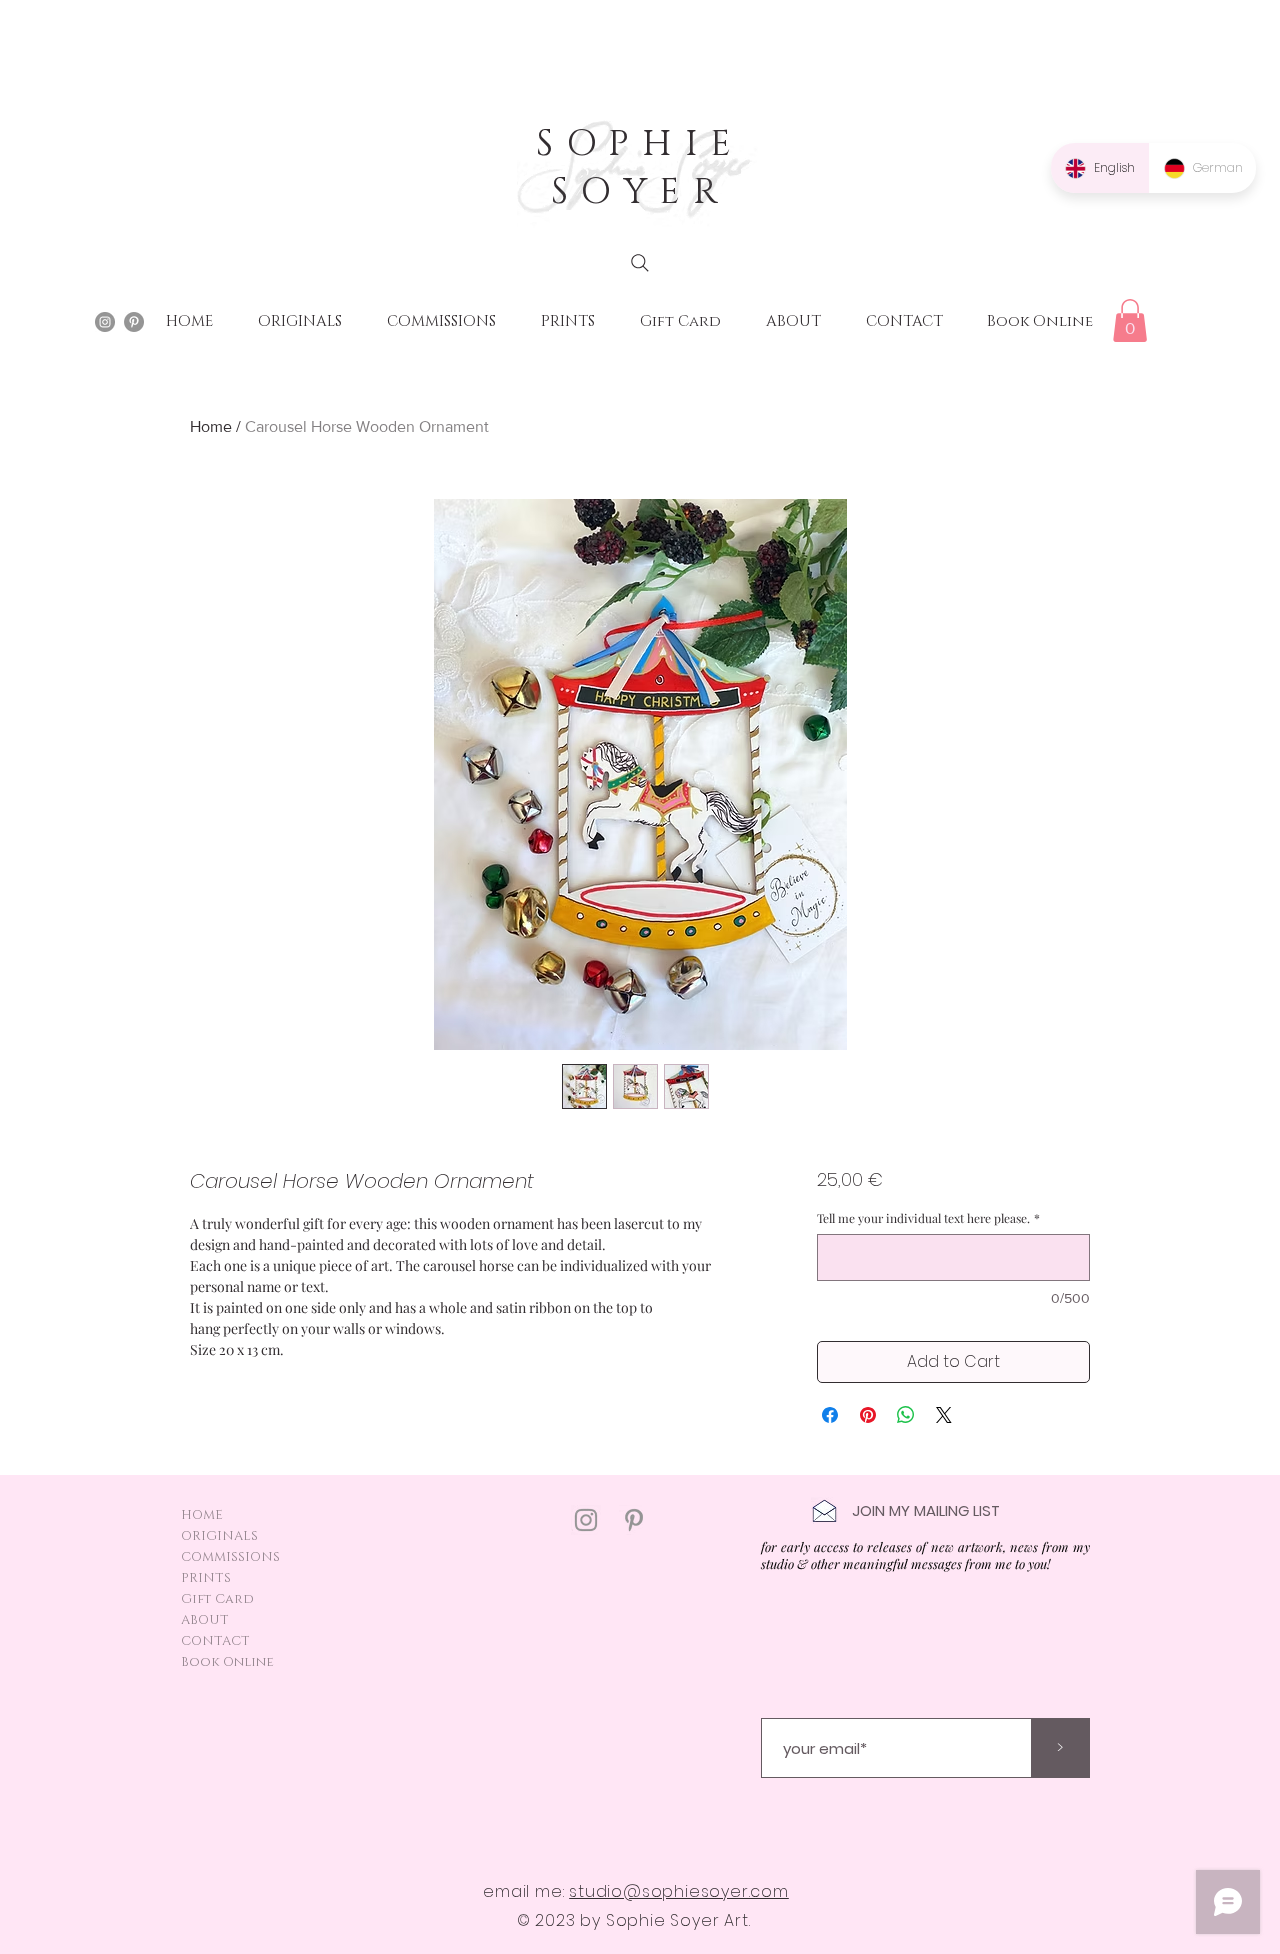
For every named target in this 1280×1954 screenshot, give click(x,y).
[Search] (640, 263)
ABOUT (205, 1620)
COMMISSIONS (230, 1557)
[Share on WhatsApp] (906, 1415)
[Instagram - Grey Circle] (105, 322)
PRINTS (206, 1578)
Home (211, 426)
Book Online (227, 1662)
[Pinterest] (634, 1520)
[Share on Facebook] (830, 1415)
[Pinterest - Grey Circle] (134, 322)
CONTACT (215, 1641)
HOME (202, 1515)
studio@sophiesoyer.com (679, 1891)
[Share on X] (944, 1415)
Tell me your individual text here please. (928, 1218)
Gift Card (217, 1599)
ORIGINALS (219, 1536)
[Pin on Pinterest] (868, 1415)
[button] (1130, 320)
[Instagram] (586, 1520)
